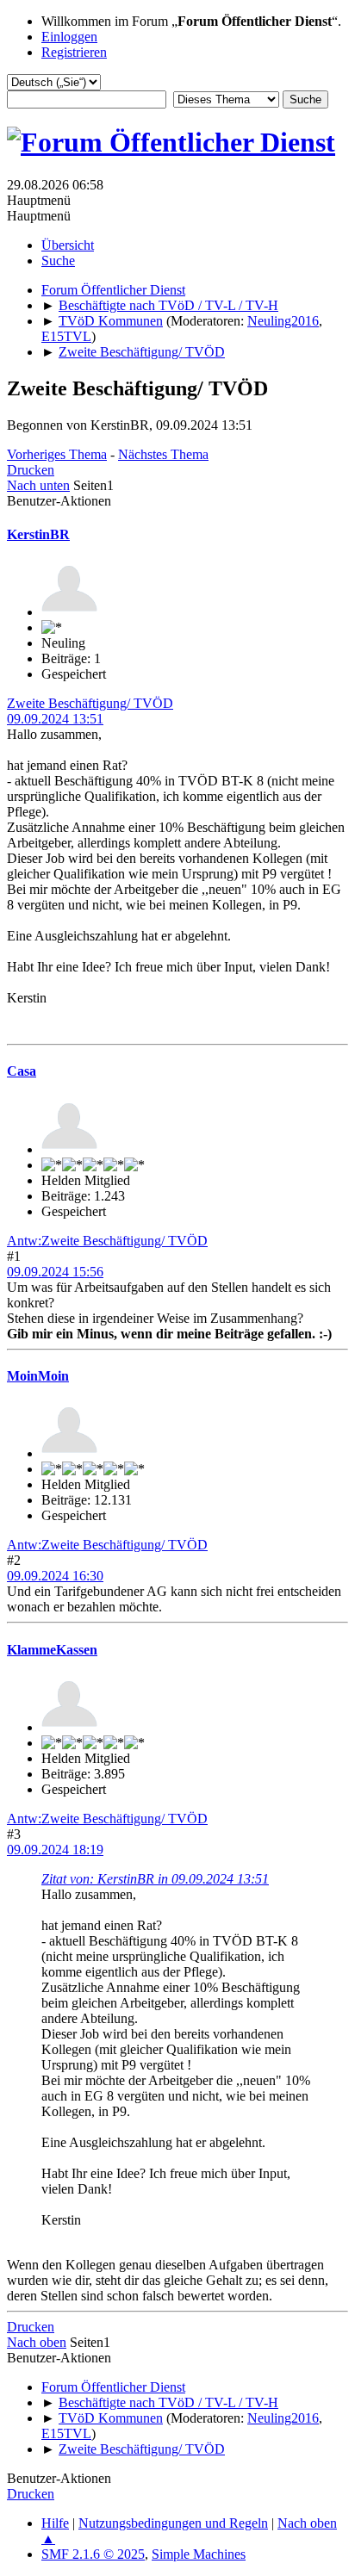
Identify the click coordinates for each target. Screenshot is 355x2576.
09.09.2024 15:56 (55, 1272)
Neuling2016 (283, 321)
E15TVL (66, 336)
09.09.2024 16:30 (55, 1576)
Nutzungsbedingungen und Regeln (173, 2523)
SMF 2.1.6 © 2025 (93, 2554)
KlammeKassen (52, 1650)
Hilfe (55, 2523)
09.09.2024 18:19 (55, 1850)
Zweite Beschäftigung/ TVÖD (90, 703)
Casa (22, 1071)
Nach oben (37, 2342)
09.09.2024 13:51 (55, 719)
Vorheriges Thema (57, 454)
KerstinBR (38, 534)
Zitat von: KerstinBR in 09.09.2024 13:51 (155, 1879)
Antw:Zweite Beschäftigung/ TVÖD (107, 1241)
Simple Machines (199, 2554)
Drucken (31, 470)
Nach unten (38, 485)
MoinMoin (38, 1376)
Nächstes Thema (163, 454)
